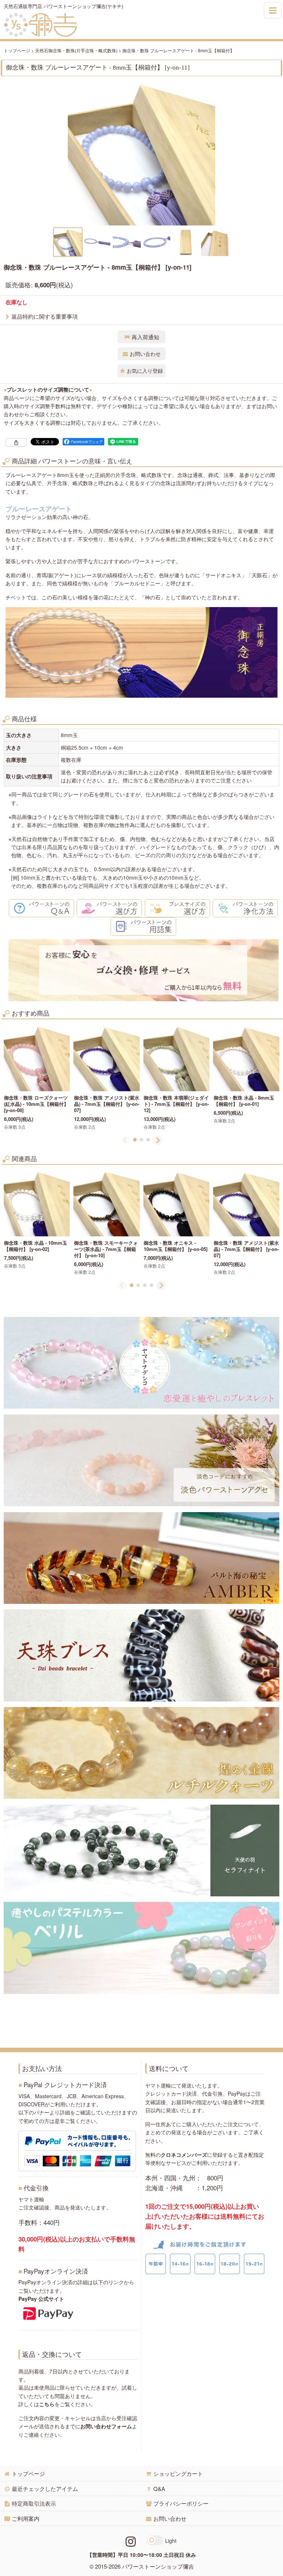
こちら (47, 2404)
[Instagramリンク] (131, 2541)
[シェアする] (16, 442)
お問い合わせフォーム (106, 2426)
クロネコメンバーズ (184, 2155)
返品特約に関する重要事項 (45, 316)
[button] (68, 242)
